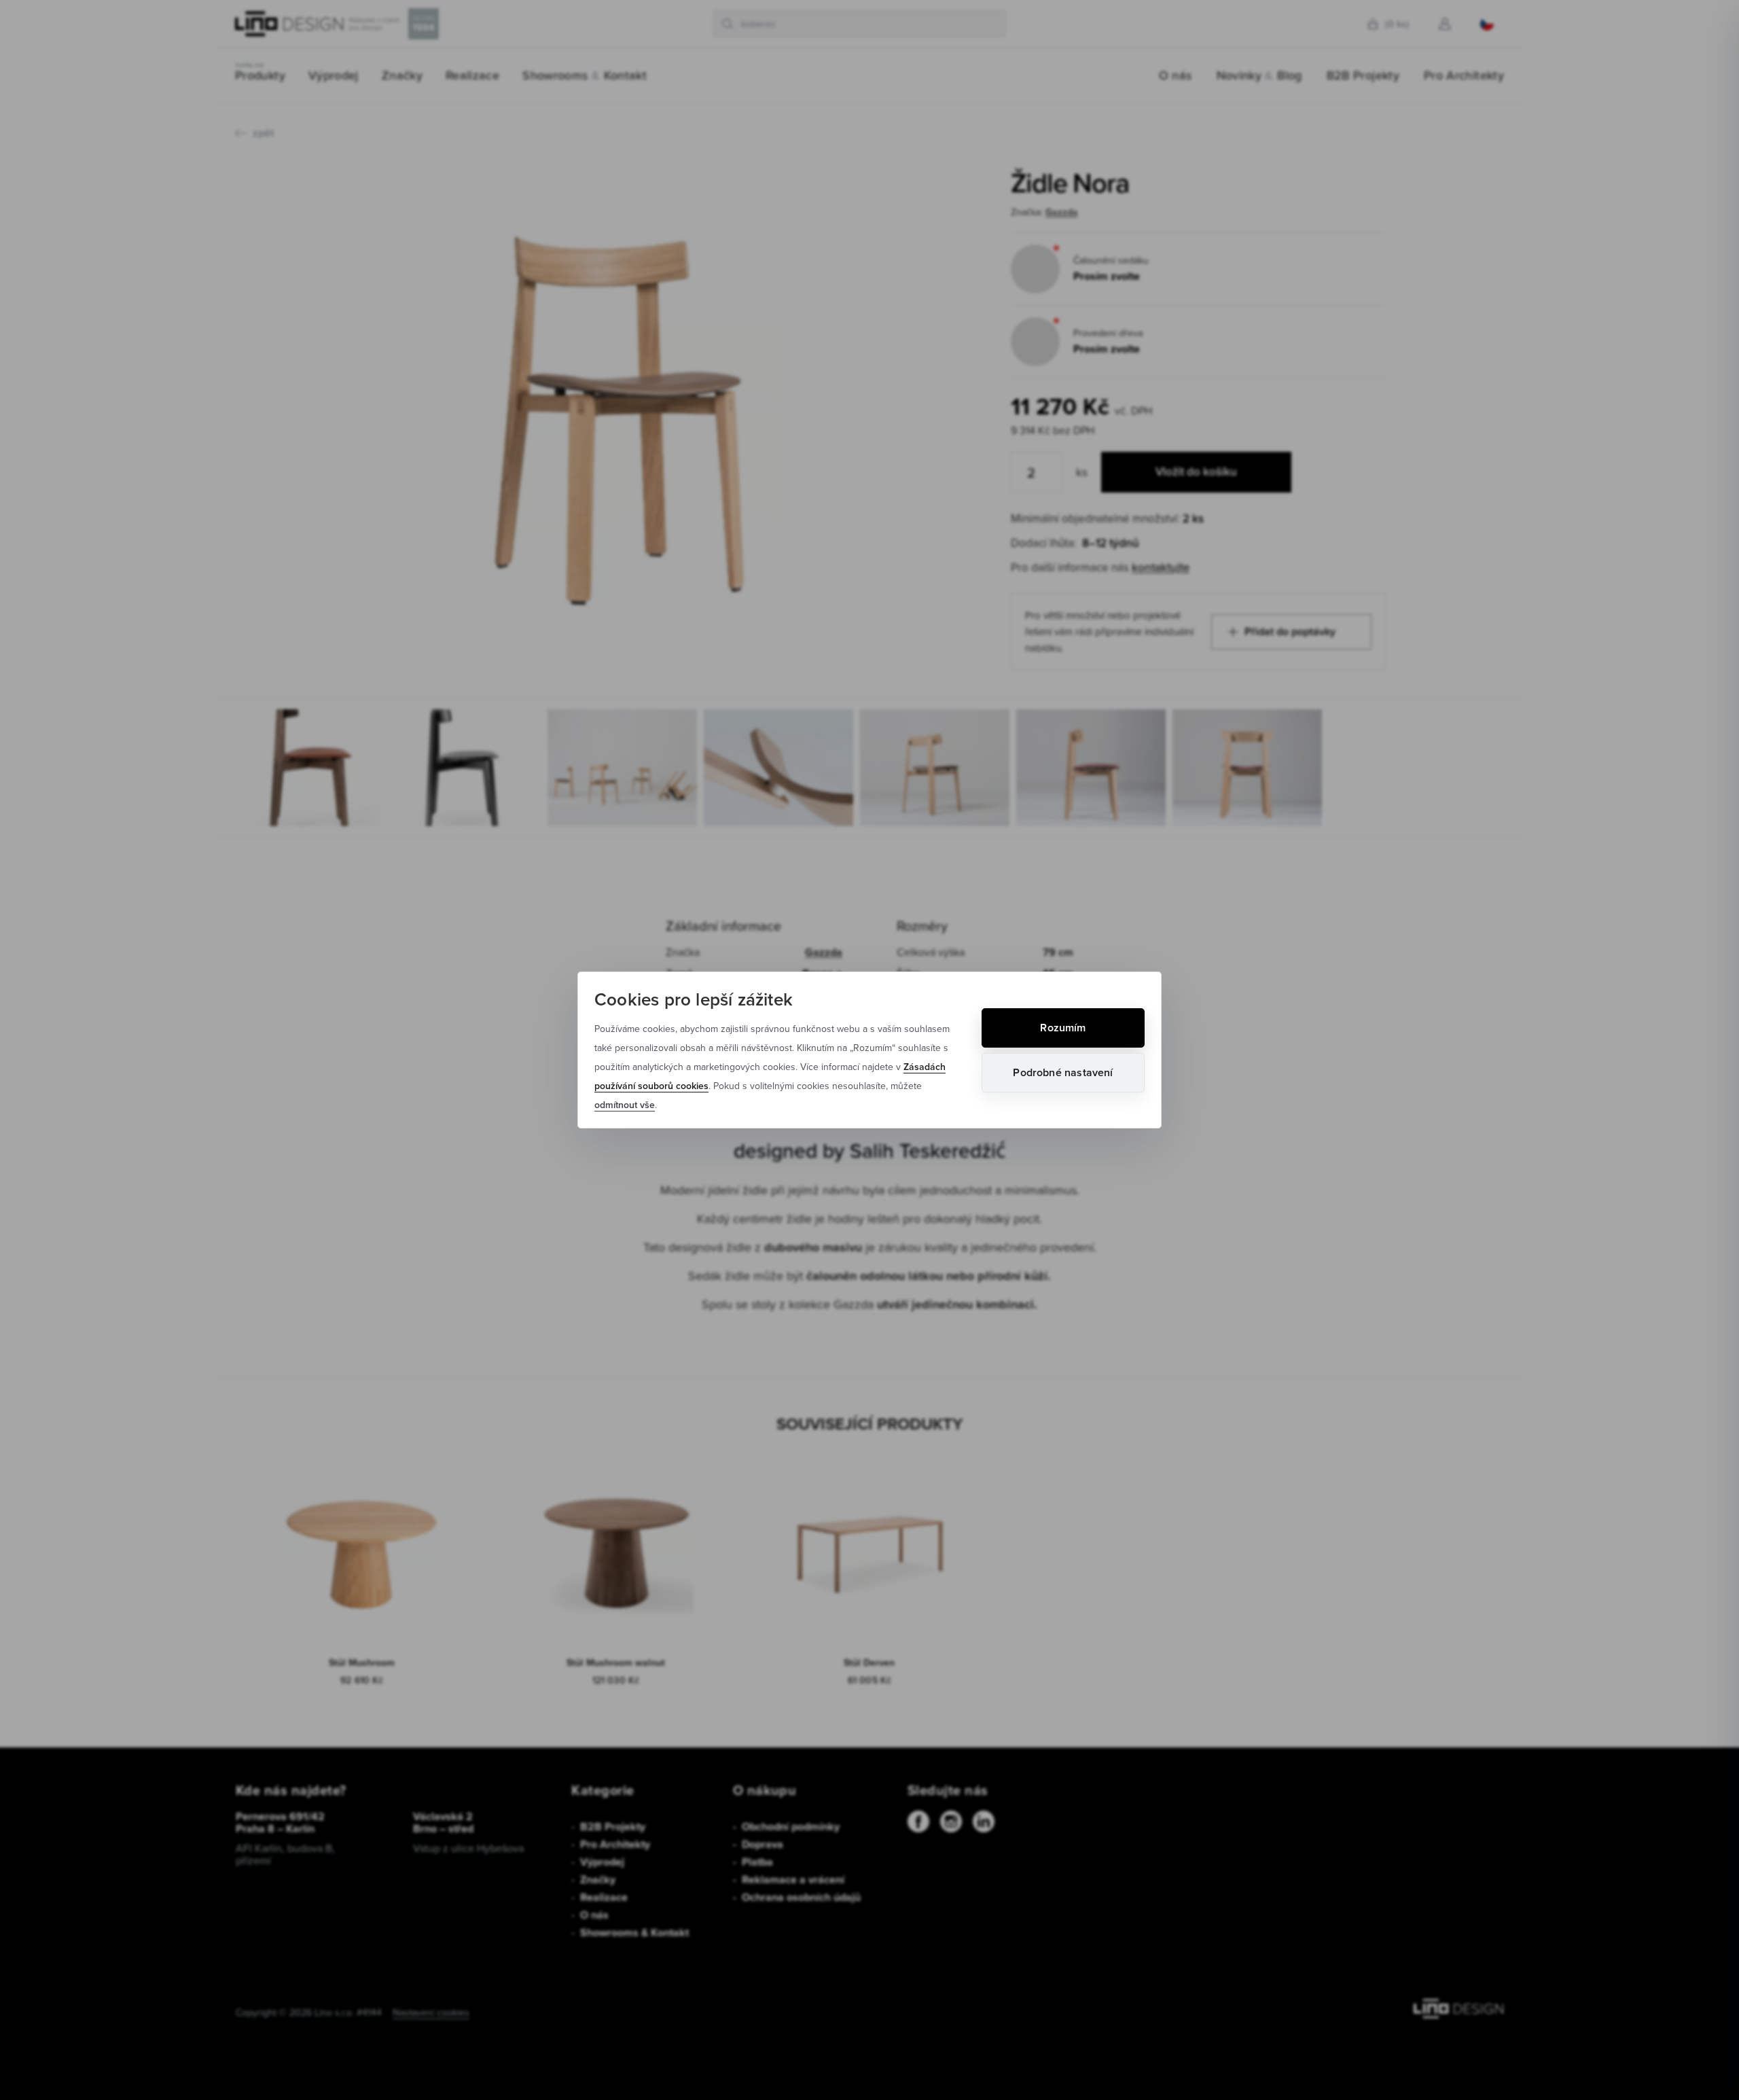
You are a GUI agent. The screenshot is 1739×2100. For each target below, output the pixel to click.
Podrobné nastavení (1063, 1072)
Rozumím (1063, 1028)
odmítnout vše (625, 1105)
